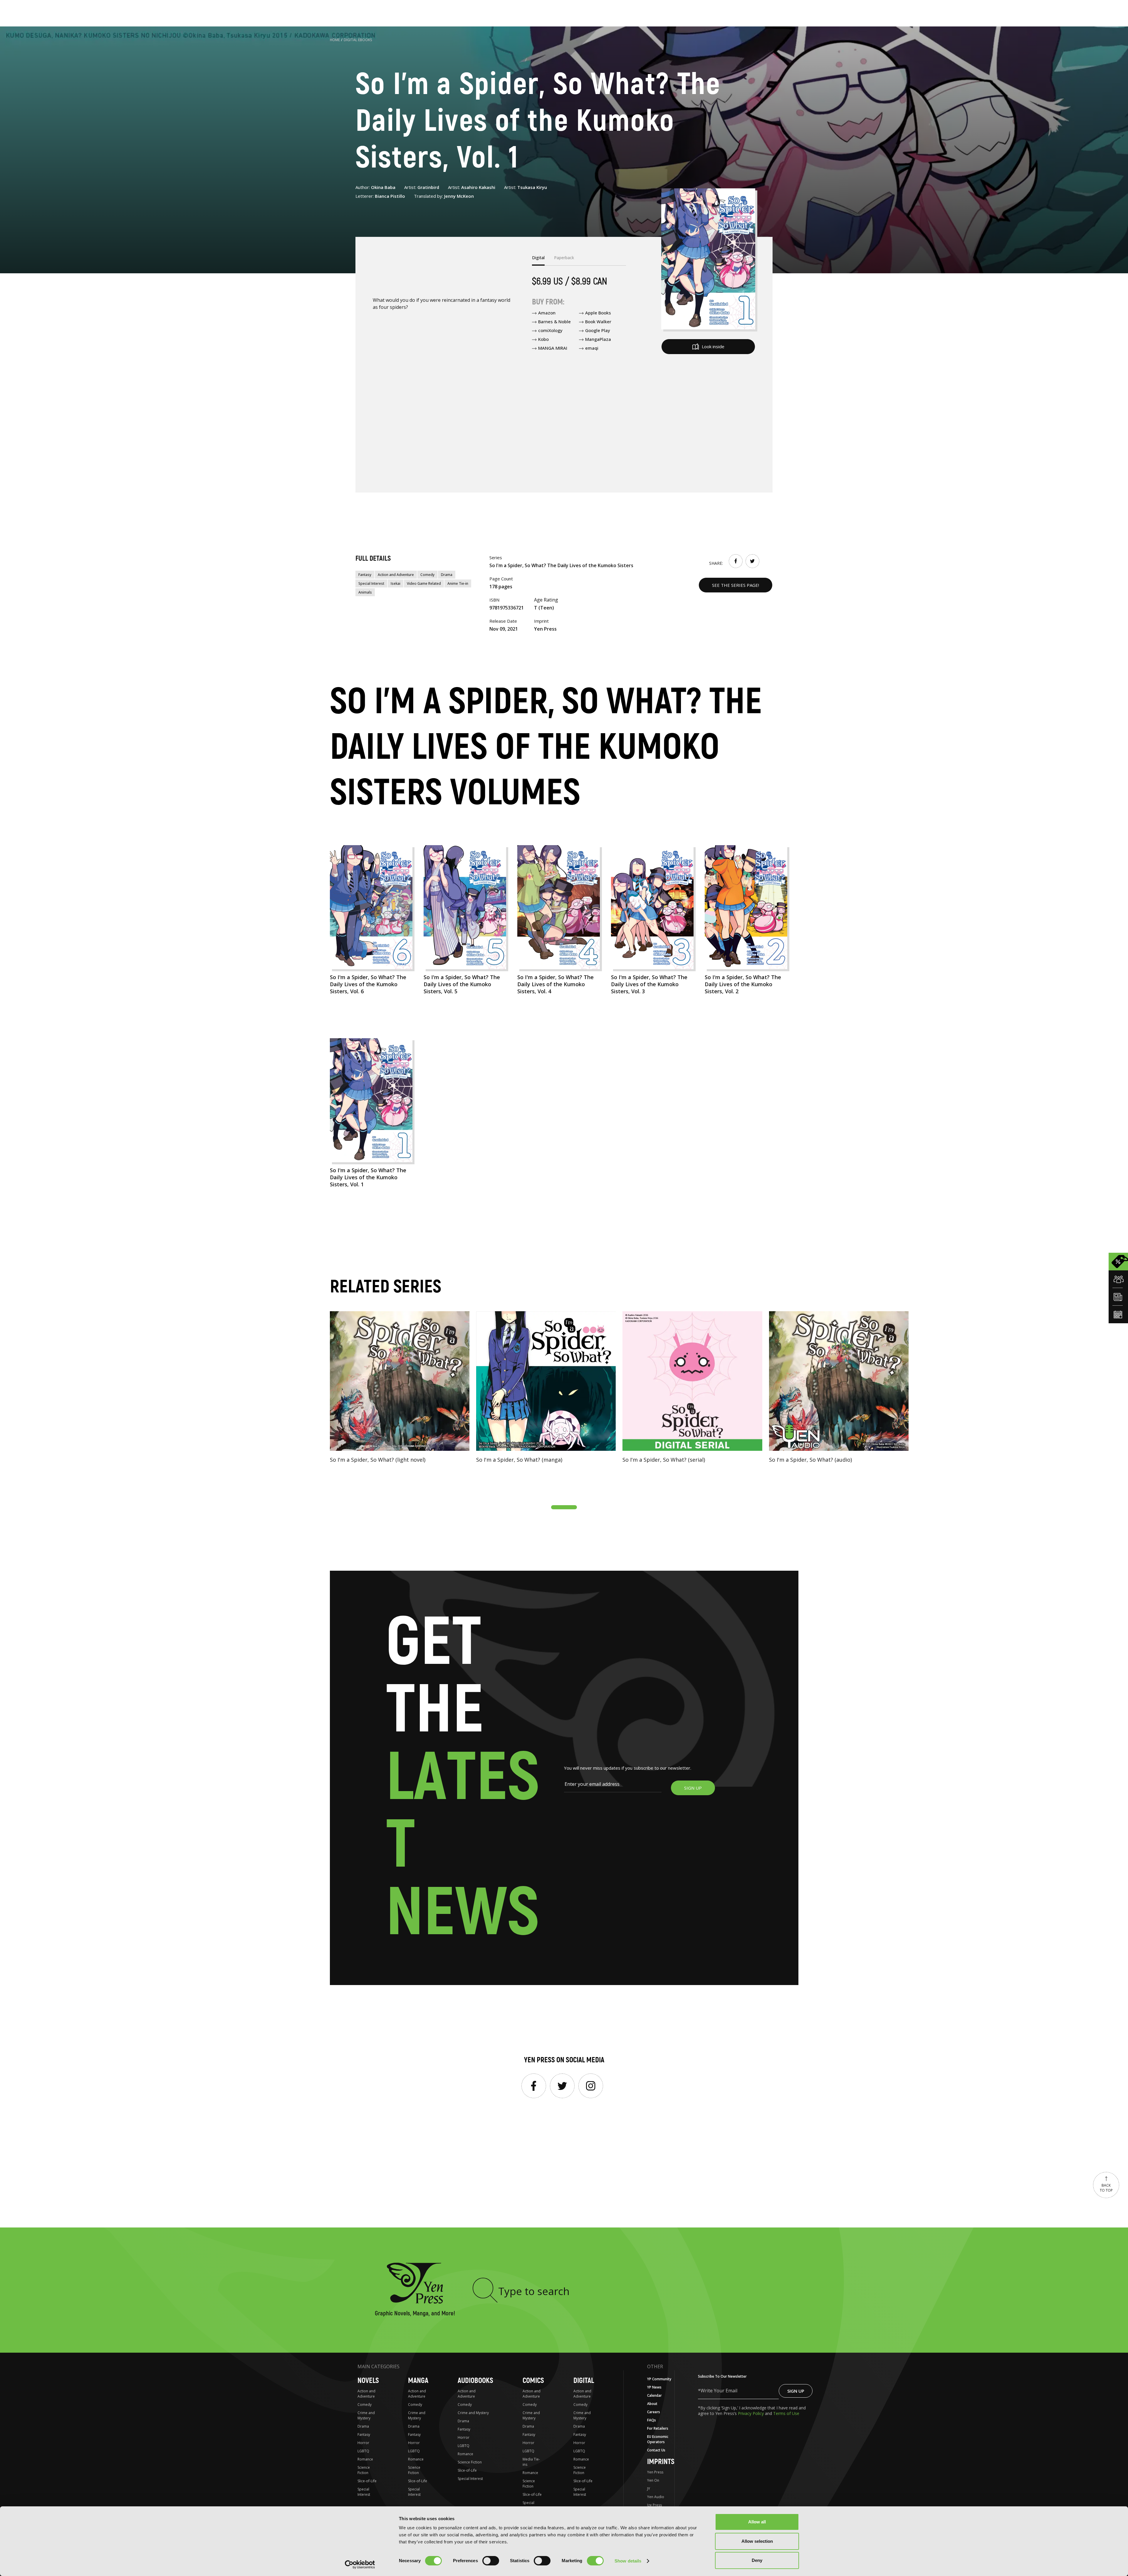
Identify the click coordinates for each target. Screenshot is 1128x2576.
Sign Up (796, 2391)
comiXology (550, 330)
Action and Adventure (396, 575)
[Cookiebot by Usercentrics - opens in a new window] (360, 2565)
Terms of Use (786, 2413)
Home (335, 40)
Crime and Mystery (366, 2415)
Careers (654, 2412)
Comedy (427, 575)
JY (649, 2489)
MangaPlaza (598, 339)
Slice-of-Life (367, 2481)
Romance (365, 2459)
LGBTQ (363, 2451)
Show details (628, 2561)
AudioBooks (475, 2381)
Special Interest (371, 583)
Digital (584, 2381)
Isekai (396, 583)
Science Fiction (364, 2470)
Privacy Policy (751, 2413)
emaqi (592, 348)
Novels (368, 2381)
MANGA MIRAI (553, 348)
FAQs (652, 2420)
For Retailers (658, 2428)
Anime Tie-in (458, 583)
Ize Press (654, 2505)
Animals (365, 592)
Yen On (653, 2480)
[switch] (491, 2561)
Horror (363, 2443)
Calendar (654, 2395)
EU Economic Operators (658, 2439)
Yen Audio (656, 2497)
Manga (418, 2381)
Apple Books (598, 313)
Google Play (598, 330)
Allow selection (757, 2541)
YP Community (659, 2379)
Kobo (543, 339)
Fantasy (365, 575)
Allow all (757, 2522)
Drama (447, 575)
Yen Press (655, 2472)
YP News (654, 2387)
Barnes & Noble (554, 321)
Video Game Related (424, 583)
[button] (564, 1507)
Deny (757, 2560)
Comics (533, 2381)
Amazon (547, 313)
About (652, 2404)
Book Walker (598, 321)
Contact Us (656, 2450)
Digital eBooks (358, 40)
